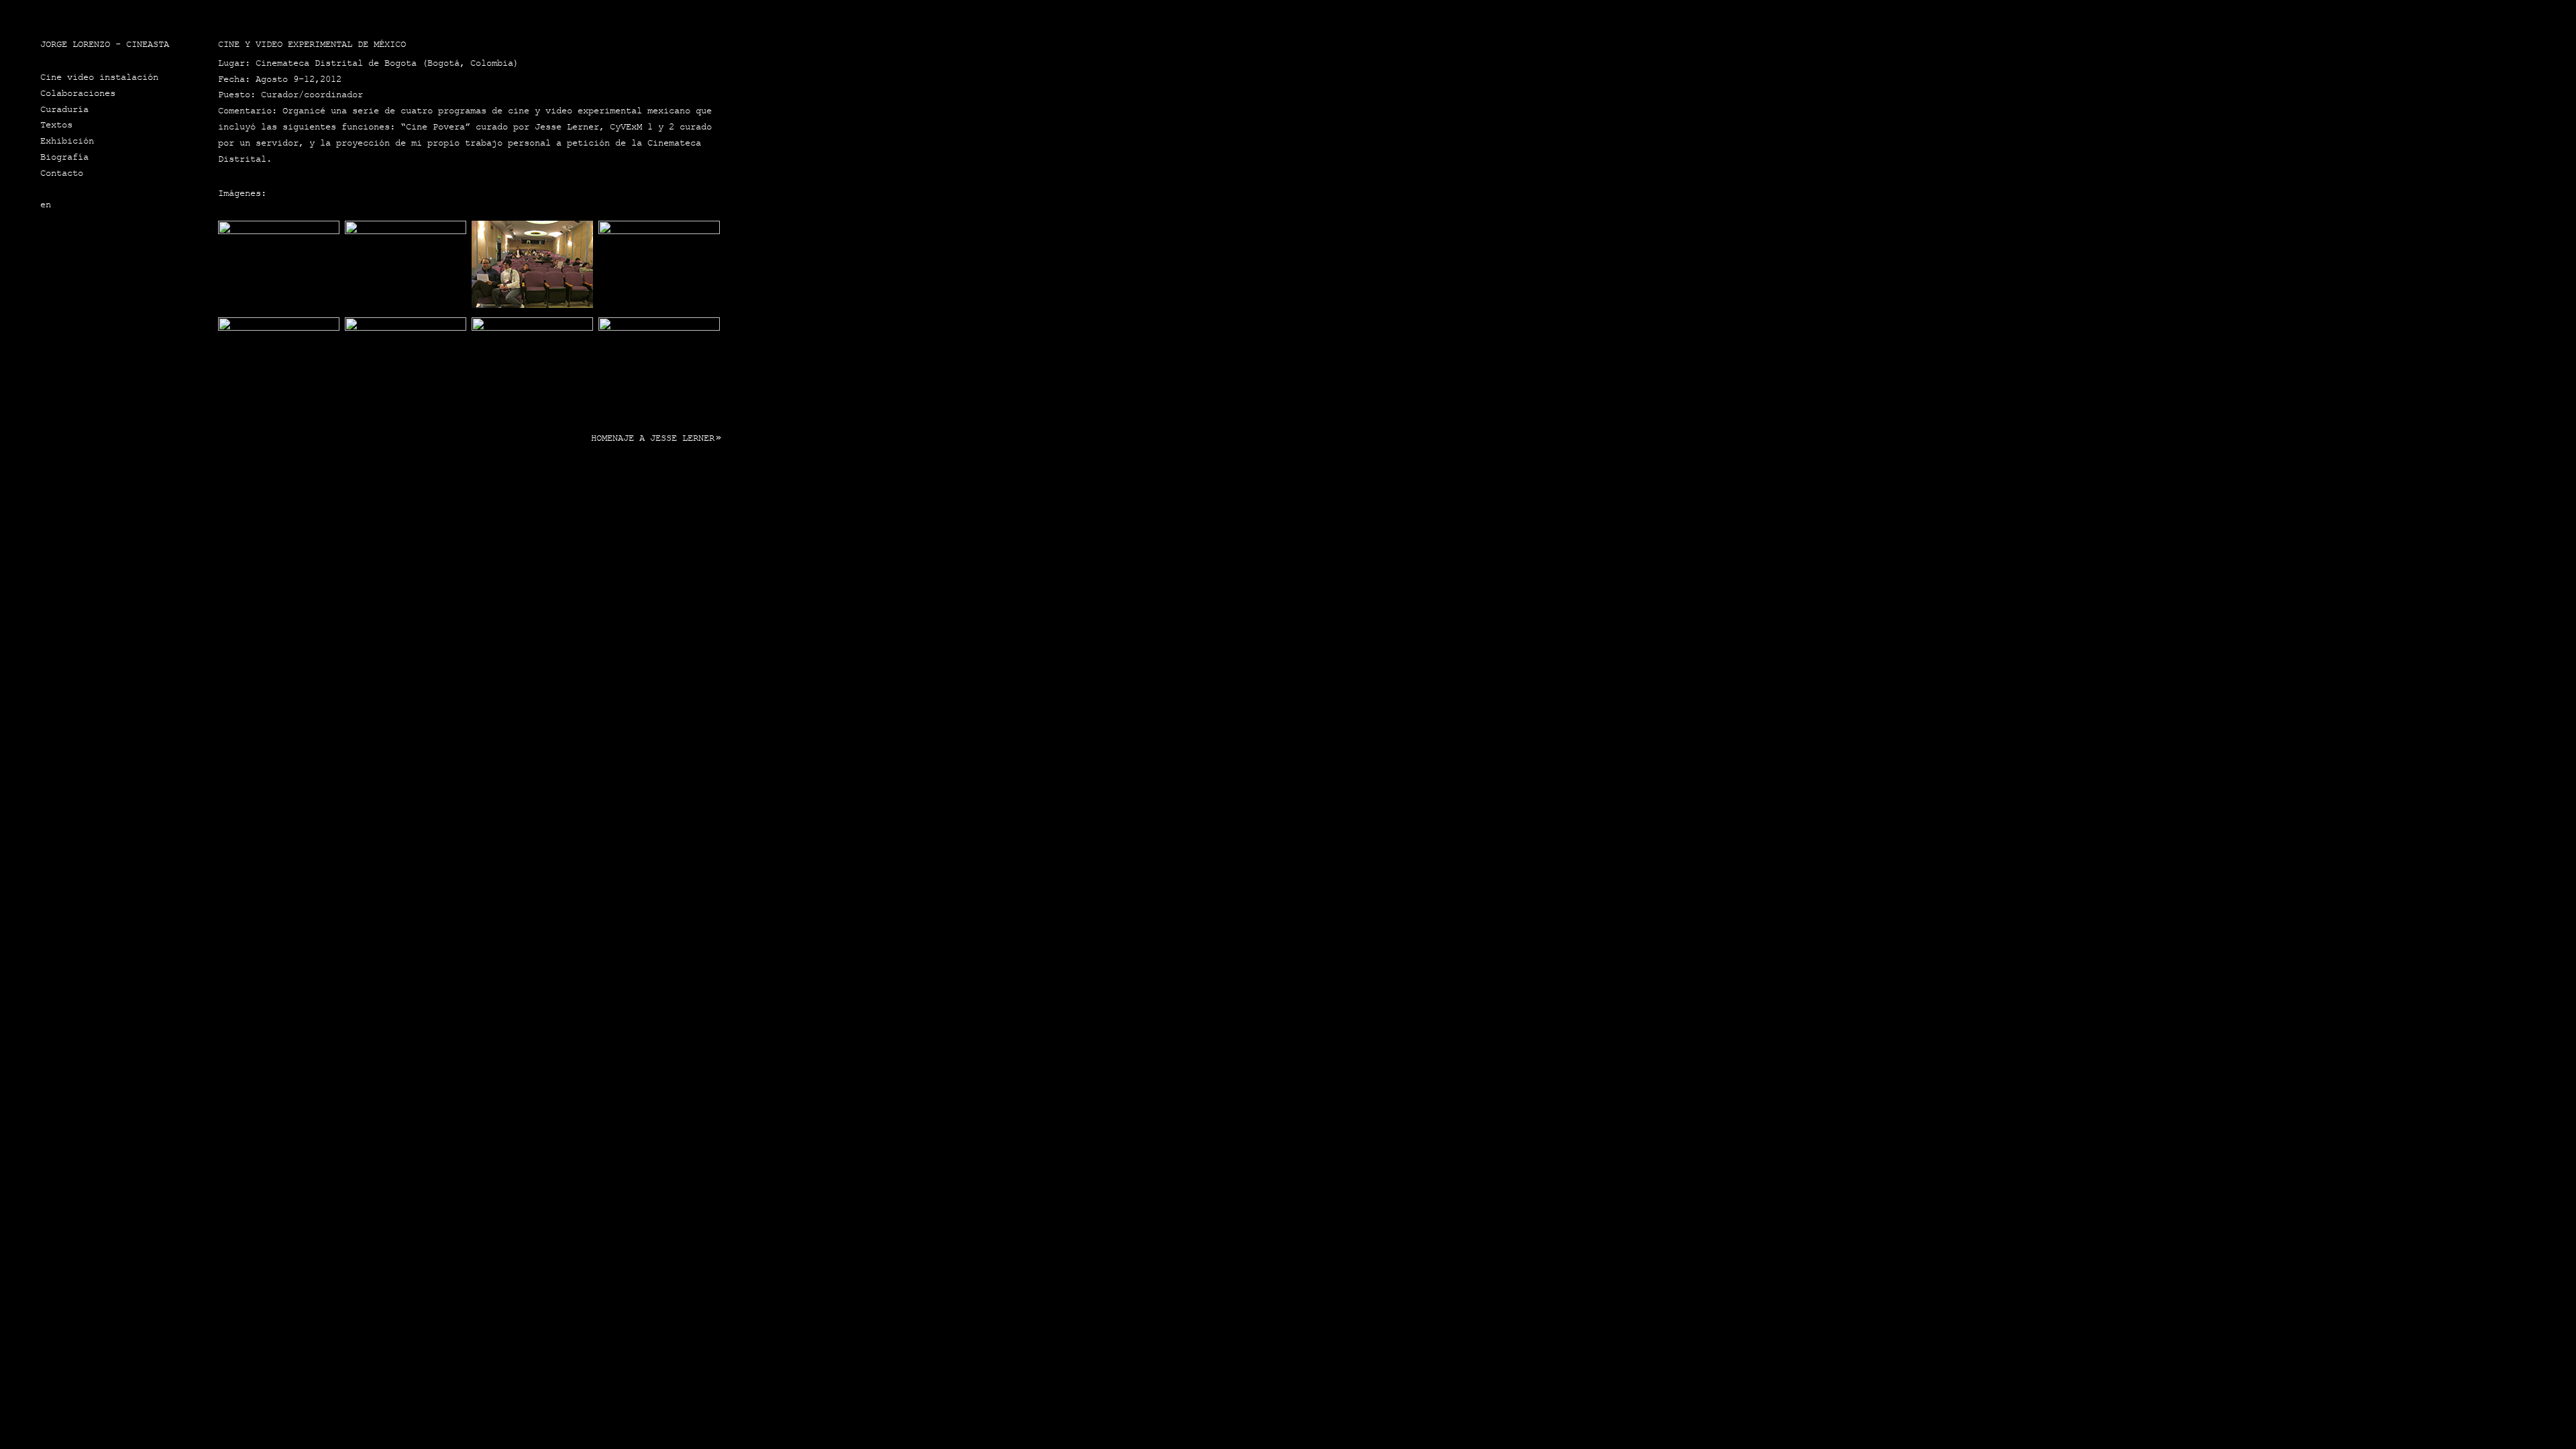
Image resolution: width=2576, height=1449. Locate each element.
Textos (56, 125)
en (46, 205)
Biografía (64, 157)
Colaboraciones (78, 93)
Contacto (62, 173)
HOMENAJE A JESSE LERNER (653, 438)
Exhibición (67, 141)
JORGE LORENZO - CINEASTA (105, 44)
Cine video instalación (99, 77)
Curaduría (64, 109)
